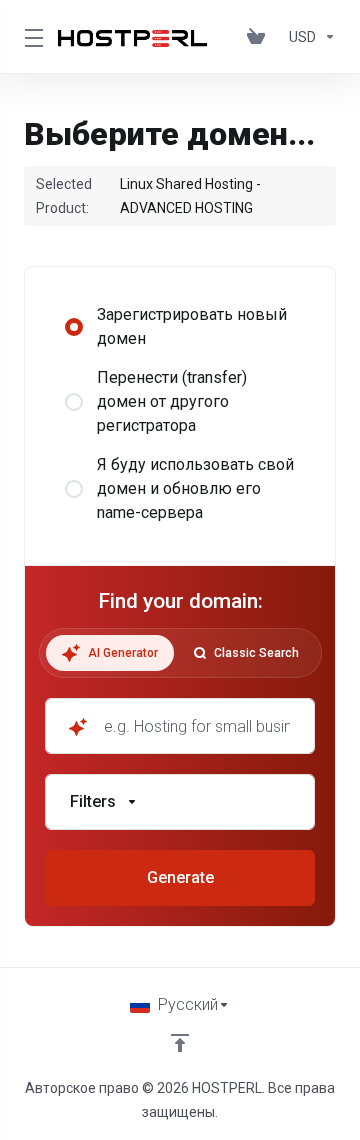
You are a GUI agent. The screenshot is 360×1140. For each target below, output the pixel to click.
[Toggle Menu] (29, 37)
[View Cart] (260, 37)
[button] (180, 802)
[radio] (74, 327)
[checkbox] (76, 589)
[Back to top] (180, 1043)
